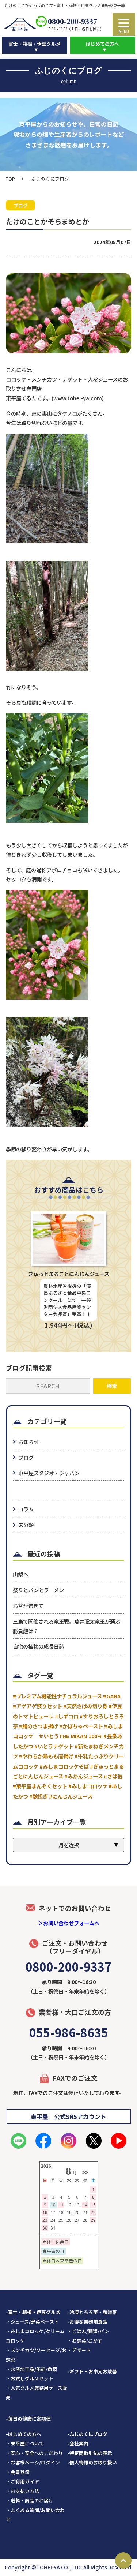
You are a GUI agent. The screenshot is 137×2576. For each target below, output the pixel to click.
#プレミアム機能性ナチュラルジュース (57, 1696)
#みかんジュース (83, 1776)
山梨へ (20, 1574)
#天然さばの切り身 (85, 1706)
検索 (112, 1386)
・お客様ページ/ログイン (33, 2462)
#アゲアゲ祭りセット (37, 1706)
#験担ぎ (39, 1796)
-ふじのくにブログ (87, 2434)
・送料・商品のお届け (30, 2500)
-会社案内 (78, 2443)
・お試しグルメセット (30, 2378)
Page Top (123, 2560)
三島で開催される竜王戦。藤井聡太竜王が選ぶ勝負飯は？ (66, 1626)
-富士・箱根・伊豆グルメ (33, 2312)
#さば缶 (113, 1776)
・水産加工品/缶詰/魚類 (31, 2369)
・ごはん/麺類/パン (88, 2331)
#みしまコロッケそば (64, 1766)
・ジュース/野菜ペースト (32, 2322)
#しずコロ (67, 1716)
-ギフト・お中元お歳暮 (92, 2371)
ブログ (26, 1457)
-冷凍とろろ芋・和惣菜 (92, 2312)
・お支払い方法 (22, 2491)
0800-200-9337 (73, 21)
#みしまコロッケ (88, 1786)
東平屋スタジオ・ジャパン (49, 1473)
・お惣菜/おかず (85, 2341)
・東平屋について (25, 2443)
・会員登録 (18, 2472)
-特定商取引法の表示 (90, 2453)
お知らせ (28, 1442)
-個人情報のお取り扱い (92, 2462)
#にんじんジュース (71, 1796)
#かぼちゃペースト (81, 1726)
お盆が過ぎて (28, 1606)
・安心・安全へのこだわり (34, 2453)
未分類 (26, 1525)
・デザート (79, 2350)
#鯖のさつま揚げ (39, 1726)
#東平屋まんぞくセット (40, 1786)
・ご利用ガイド (22, 2481)
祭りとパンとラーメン (38, 1590)
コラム (26, 1509)
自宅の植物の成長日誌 (38, 1646)
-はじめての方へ (24, 2434)
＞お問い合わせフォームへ (69, 1923)
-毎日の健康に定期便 (28, 2418)
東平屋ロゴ (20, 25)
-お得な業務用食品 (87, 2322)
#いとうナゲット (54, 1746)
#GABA (112, 1696)
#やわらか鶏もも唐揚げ (46, 1756)
